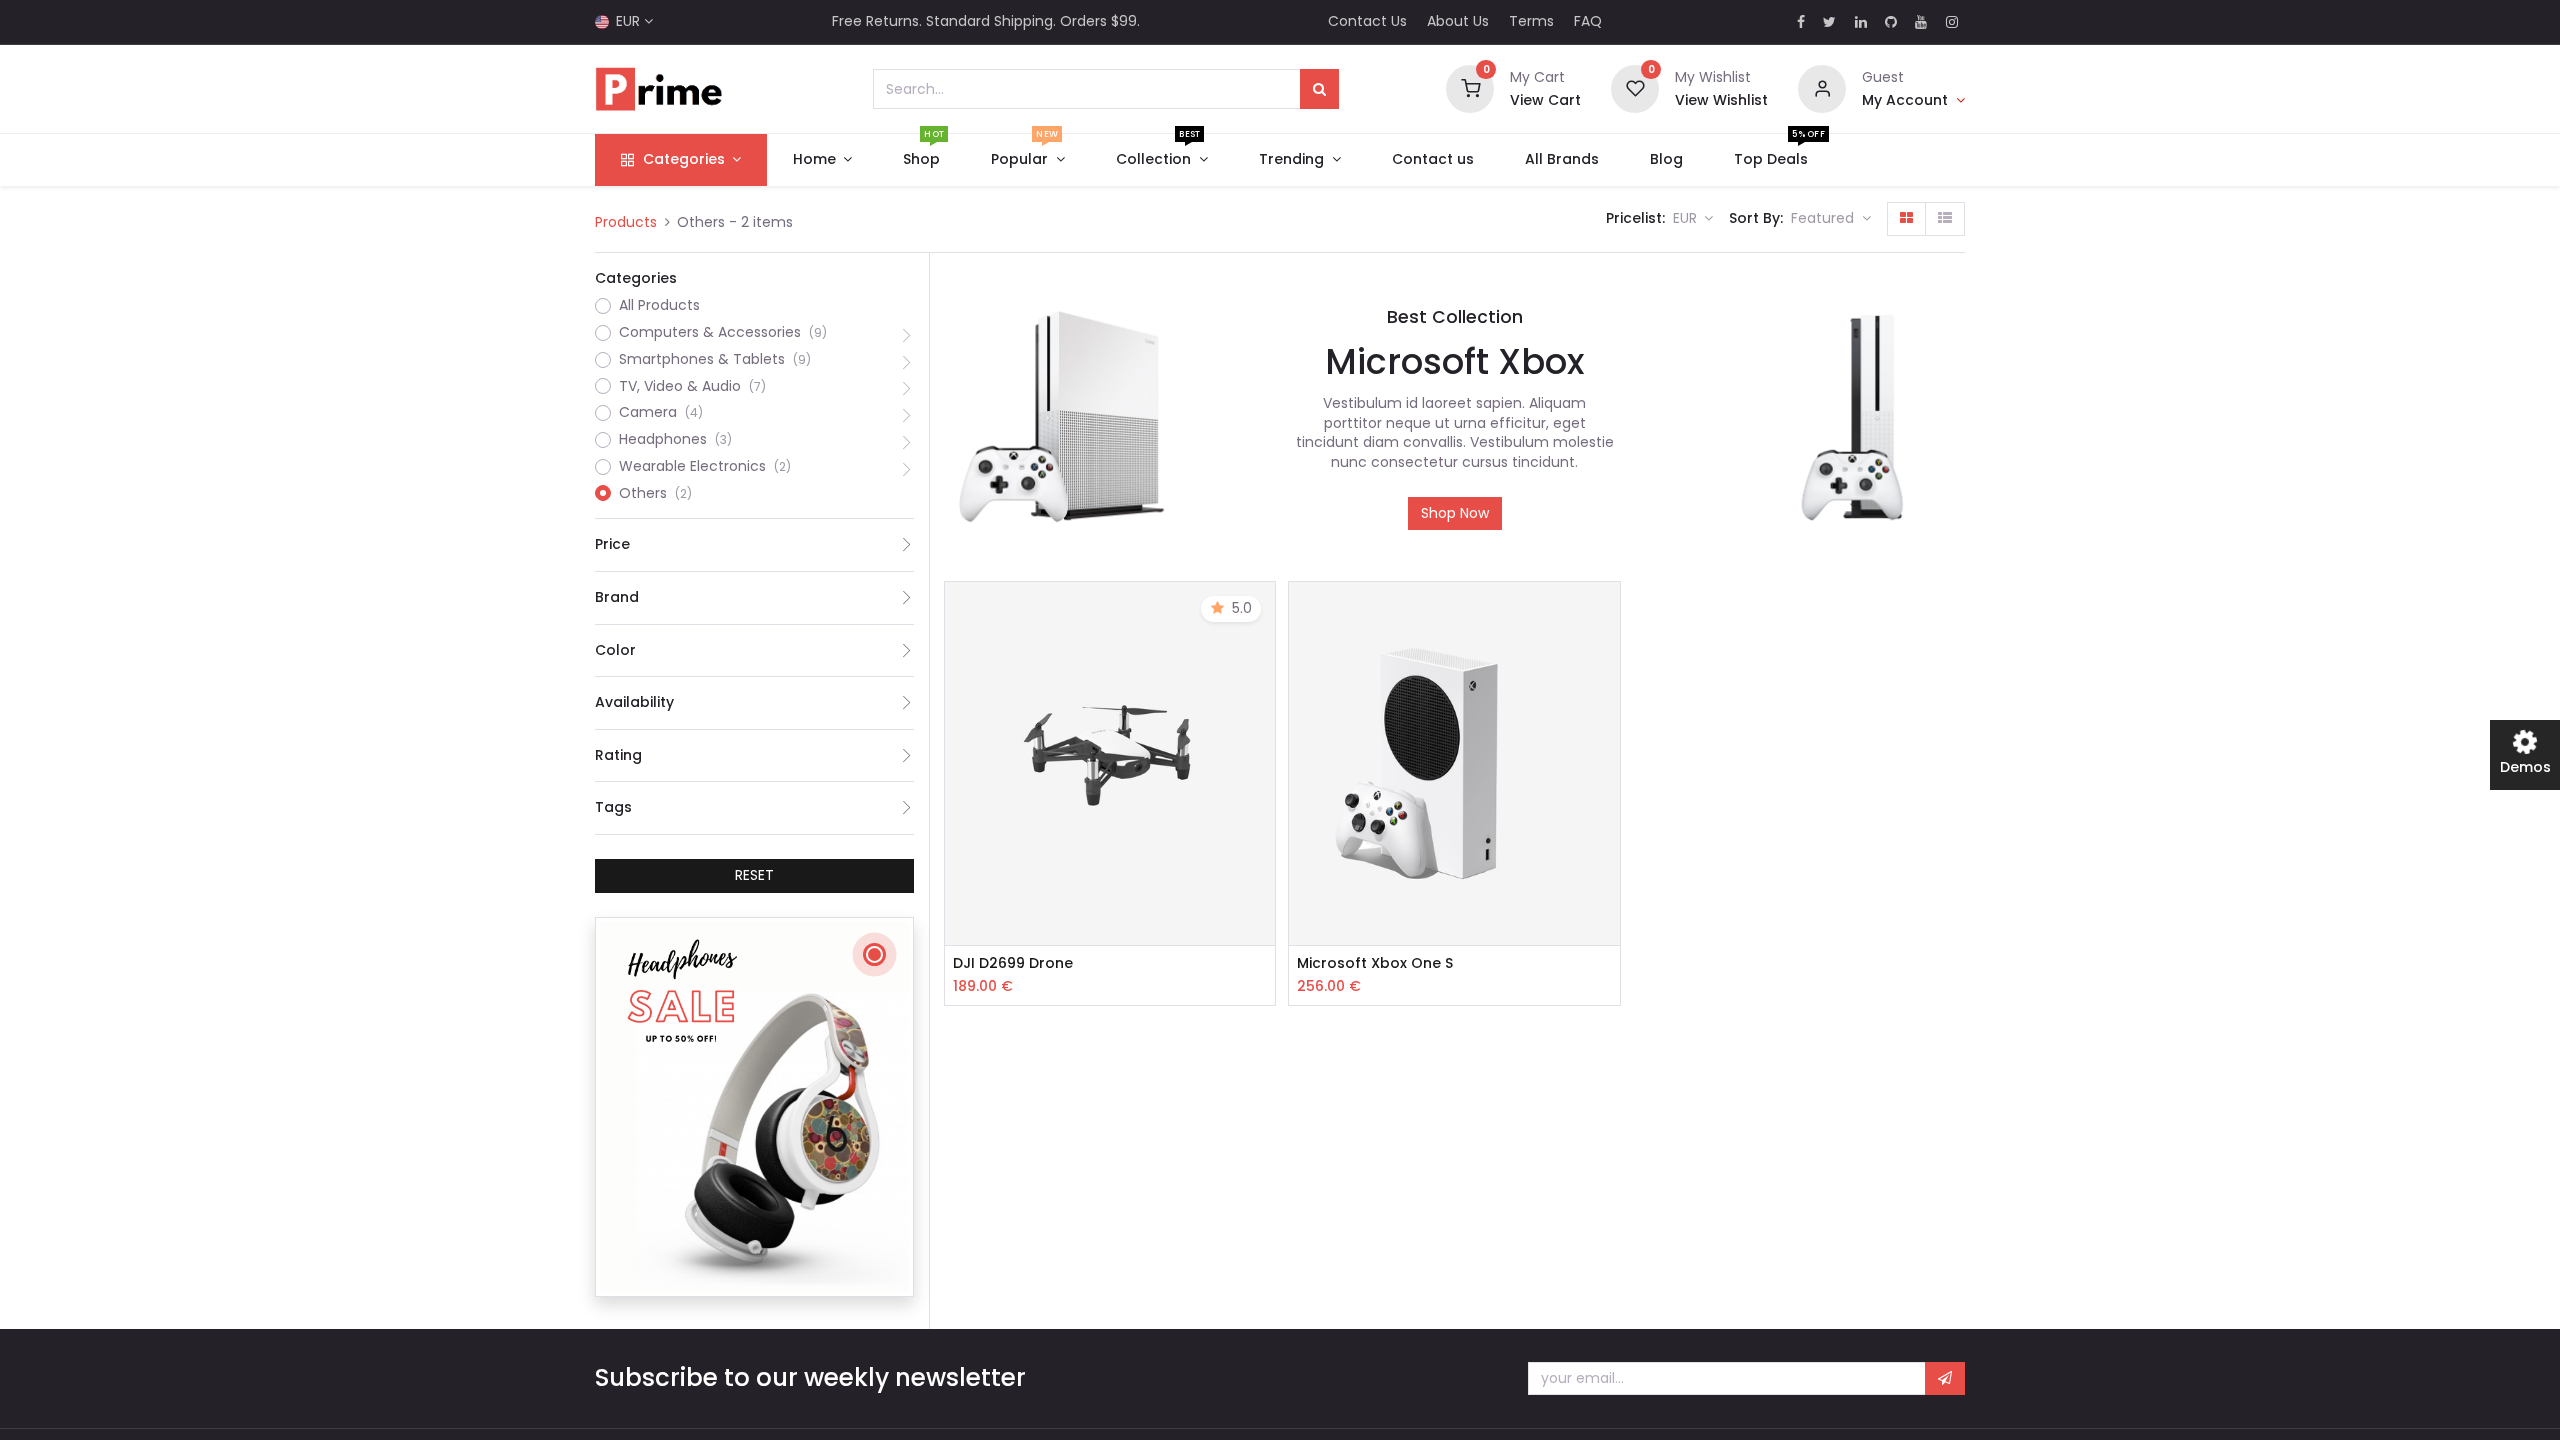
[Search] (1319, 89)
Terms (1531, 21)
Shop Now (1455, 513)
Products (626, 222)
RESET (754, 875)
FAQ (1588, 21)
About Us (1458, 21)
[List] (1945, 219)
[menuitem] (922, 160)
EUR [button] (1687, 218)
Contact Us (1367, 21)
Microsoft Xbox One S (1375, 963)
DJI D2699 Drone (1013, 963)
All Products (659, 305)
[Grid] (1906, 219)
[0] (1470, 88)
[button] (1831, 219)
